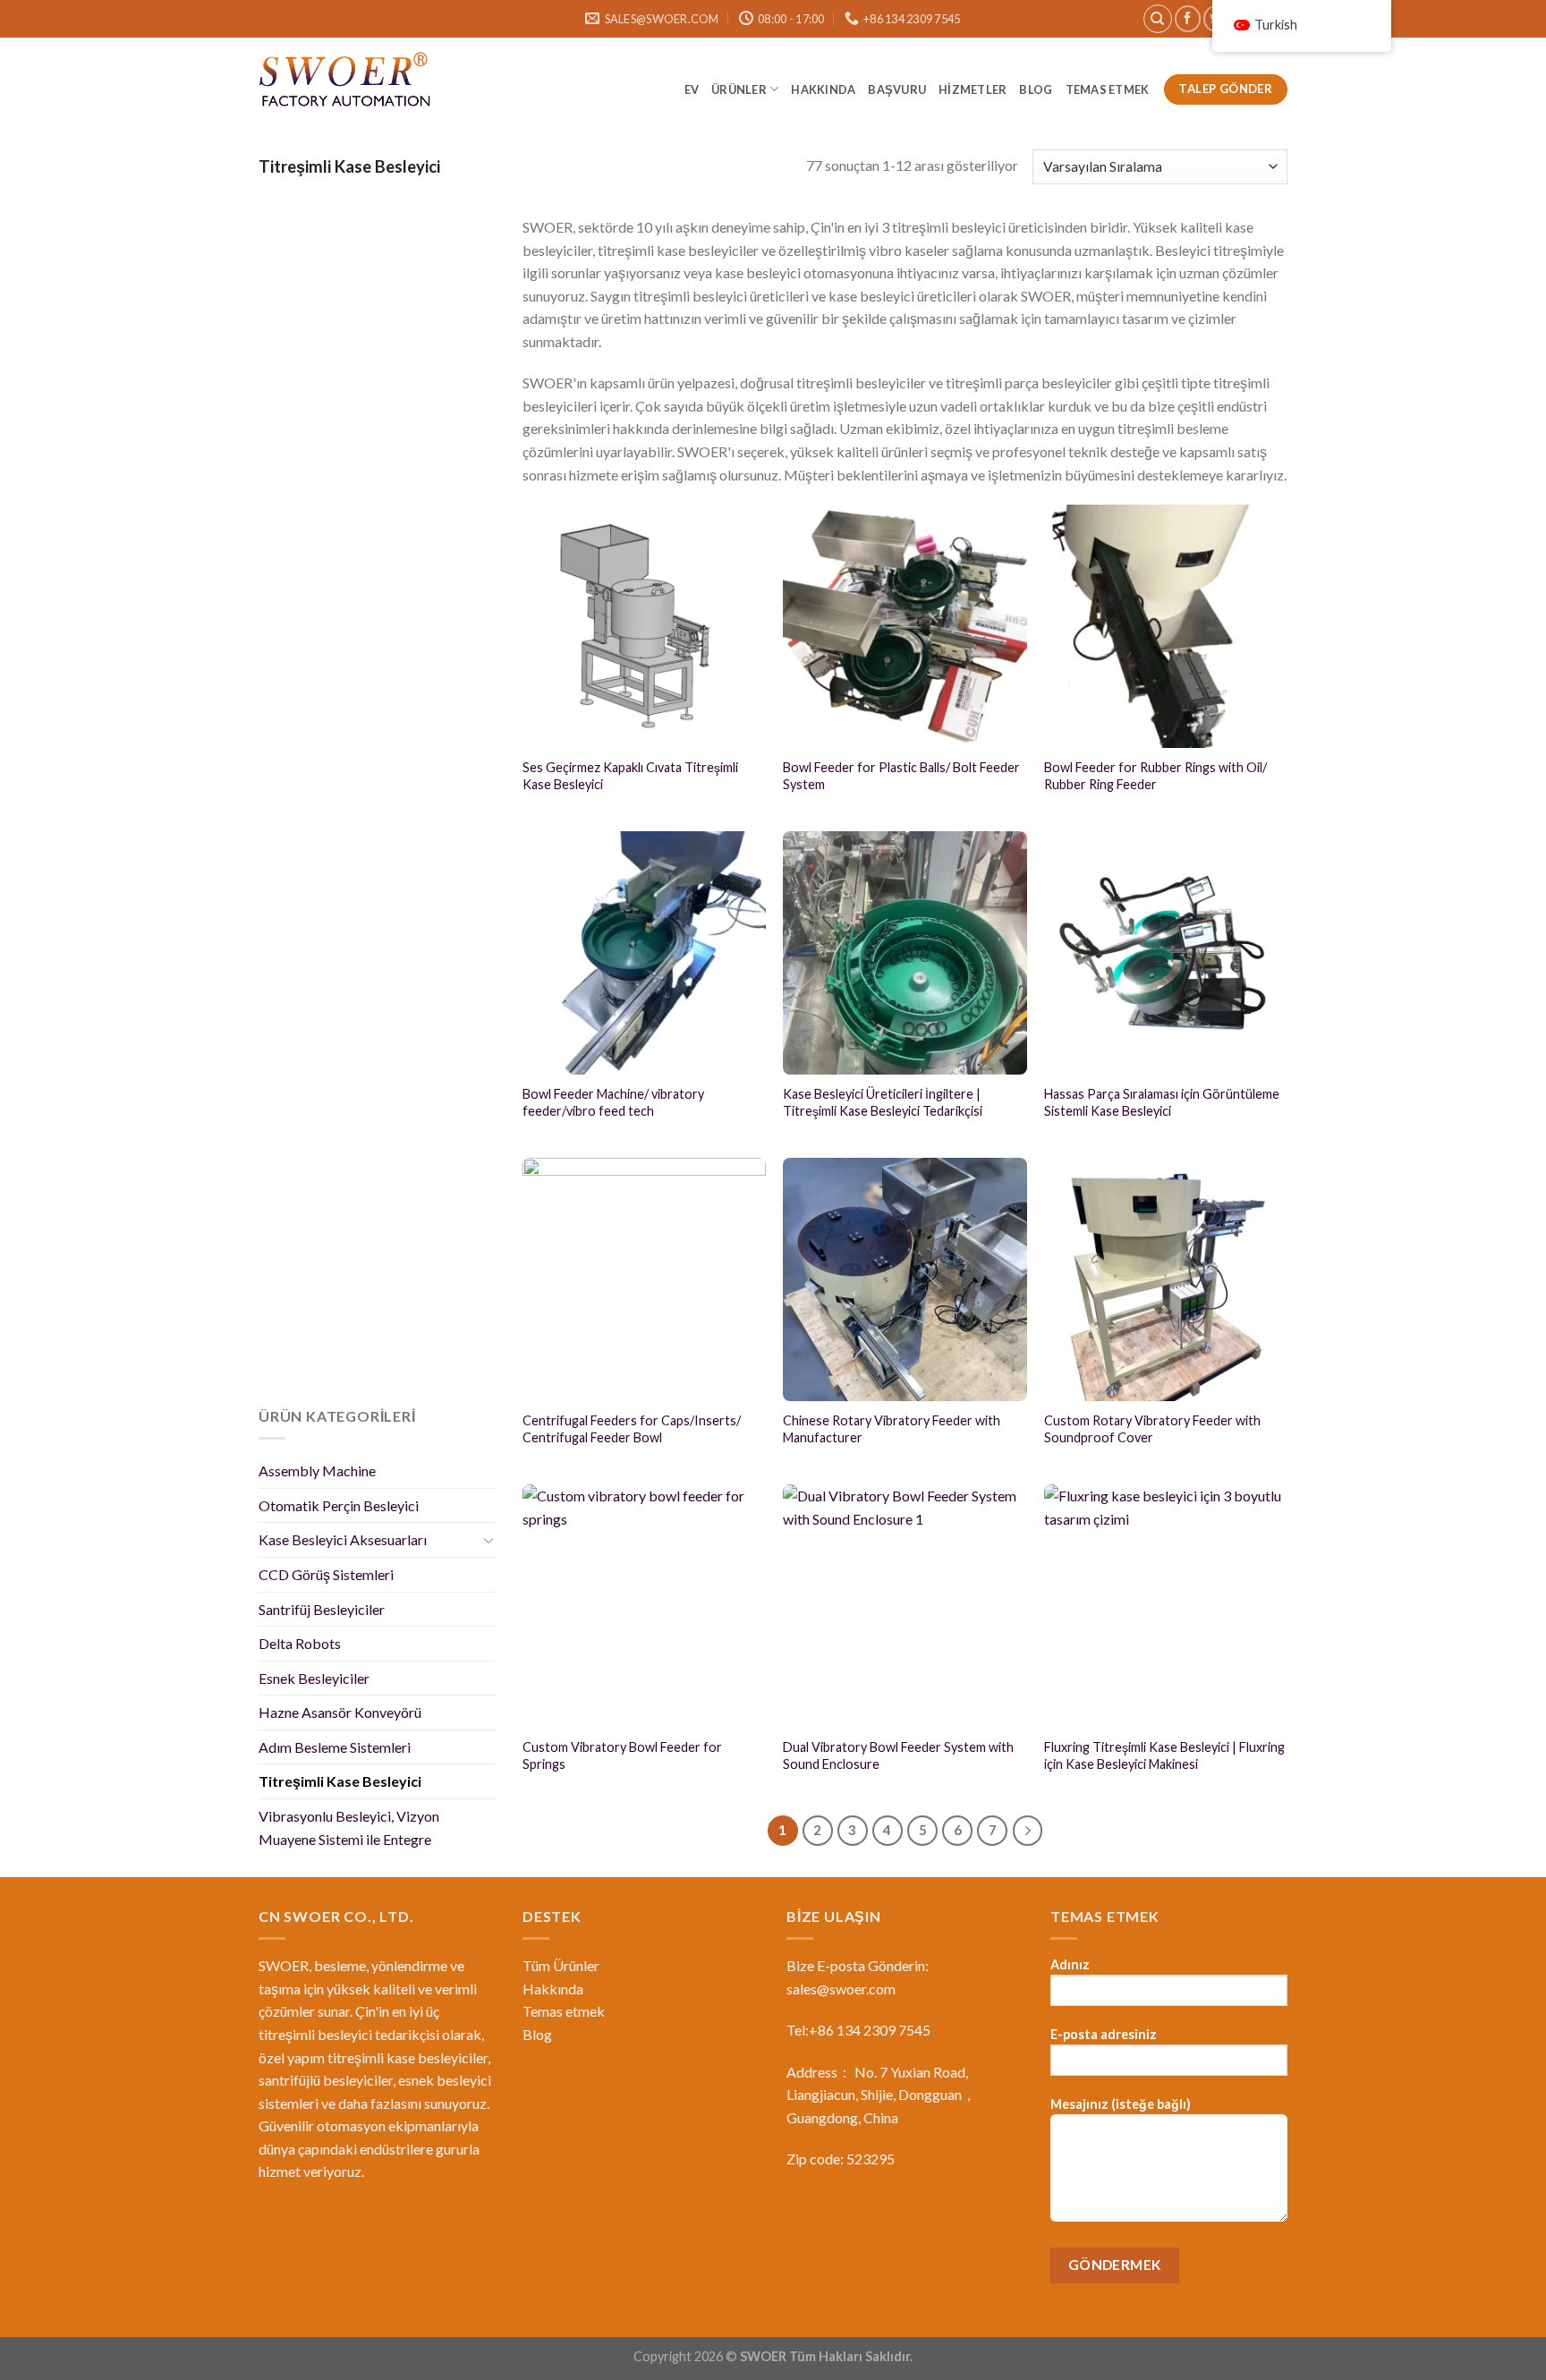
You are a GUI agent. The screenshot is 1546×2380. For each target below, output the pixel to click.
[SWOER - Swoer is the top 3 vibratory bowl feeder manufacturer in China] (348, 82)
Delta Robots (300, 1643)
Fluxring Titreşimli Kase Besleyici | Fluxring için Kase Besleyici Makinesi (1164, 1755)
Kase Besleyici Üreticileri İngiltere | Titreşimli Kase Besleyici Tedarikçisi (883, 1102)
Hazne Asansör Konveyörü (340, 1712)
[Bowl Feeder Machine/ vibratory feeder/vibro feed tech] (644, 953)
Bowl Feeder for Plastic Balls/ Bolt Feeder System (901, 776)
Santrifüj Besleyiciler (322, 1608)
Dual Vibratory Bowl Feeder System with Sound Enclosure (898, 1755)
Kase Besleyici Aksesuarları (343, 1539)
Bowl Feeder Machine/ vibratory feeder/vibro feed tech (613, 1102)
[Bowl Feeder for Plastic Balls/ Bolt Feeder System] (905, 626)
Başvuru (897, 89)
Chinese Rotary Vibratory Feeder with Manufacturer (892, 1429)
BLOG (1036, 89)
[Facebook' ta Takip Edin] (1188, 18)
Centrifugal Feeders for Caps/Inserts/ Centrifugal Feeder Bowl (632, 1429)
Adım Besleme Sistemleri (335, 1747)
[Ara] (1158, 19)
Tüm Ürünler (561, 1965)
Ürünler (739, 89)
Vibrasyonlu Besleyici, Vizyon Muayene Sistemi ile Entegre (349, 1827)
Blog (537, 2034)
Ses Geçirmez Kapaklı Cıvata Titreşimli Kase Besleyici (630, 776)
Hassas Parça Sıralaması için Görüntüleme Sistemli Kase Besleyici (1162, 1102)
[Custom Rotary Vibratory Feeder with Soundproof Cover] (1166, 1279)
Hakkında (823, 89)
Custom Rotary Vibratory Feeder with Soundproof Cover (1152, 1429)
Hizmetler (973, 89)
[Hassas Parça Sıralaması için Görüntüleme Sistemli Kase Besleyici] (1166, 953)
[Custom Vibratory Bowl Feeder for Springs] (644, 1606)
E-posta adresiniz (1104, 2034)
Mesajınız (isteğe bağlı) (1121, 2104)
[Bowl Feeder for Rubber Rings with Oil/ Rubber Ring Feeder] (1166, 626)
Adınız (1070, 1964)
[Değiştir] (488, 1540)
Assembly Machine (317, 1470)
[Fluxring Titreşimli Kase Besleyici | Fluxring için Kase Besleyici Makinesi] (1166, 1606)
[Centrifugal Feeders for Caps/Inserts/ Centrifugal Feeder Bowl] (644, 1279)
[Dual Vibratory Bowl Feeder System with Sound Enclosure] (905, 1606)
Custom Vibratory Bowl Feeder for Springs (622, 1755)
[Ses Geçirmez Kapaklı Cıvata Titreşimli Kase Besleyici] (644, 626)
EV (692, 89)
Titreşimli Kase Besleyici (340, 1781)
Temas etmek (1109, 89)
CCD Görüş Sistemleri (326, 1574)
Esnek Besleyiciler (314, 1678)
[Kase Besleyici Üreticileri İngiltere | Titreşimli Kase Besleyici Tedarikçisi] (905, 953)
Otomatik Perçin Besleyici (339, 1505)
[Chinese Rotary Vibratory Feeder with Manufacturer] (905, 1279)
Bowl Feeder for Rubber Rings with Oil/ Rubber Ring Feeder (1155, 776)
